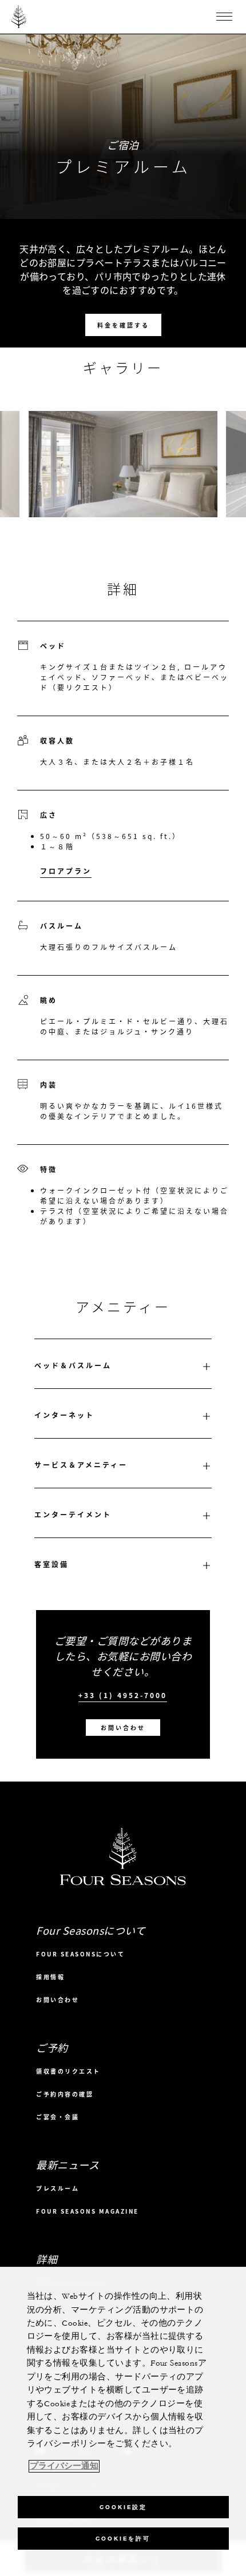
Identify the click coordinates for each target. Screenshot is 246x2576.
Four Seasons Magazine (88, 2211)
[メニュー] (224, 17)
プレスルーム (57, 2188)
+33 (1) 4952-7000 (123, 1696)
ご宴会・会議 (57, 2117)
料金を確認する (123, 325)
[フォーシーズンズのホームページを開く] (19, 17)
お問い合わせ (123, 1728)
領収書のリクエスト (68, 2071)
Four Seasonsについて (80, 1954)
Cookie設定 (123, 2507)
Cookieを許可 (123, 2539)
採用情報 (50, 1977)
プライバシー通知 (64, 2466)
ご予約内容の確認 (65, 2094)
